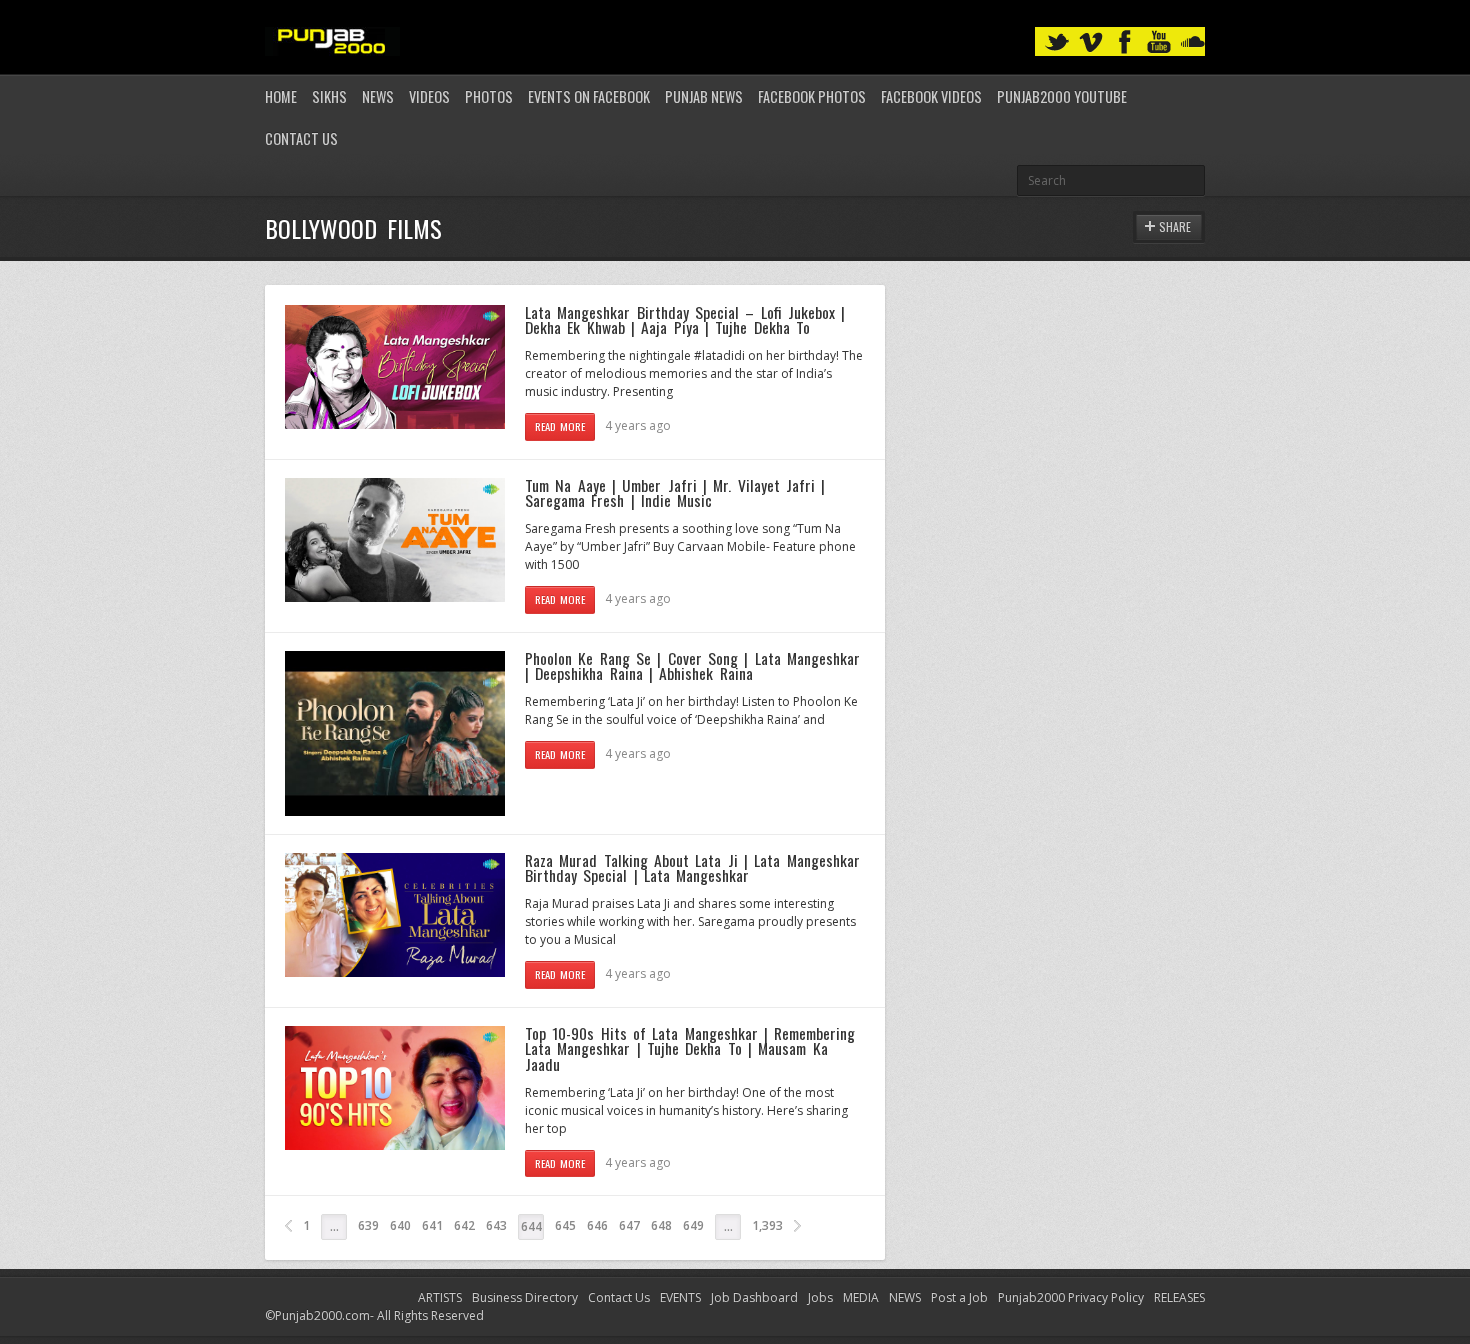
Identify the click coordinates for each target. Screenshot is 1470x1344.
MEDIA (861, 1297)
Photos (489, 96)
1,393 (767, 1225)
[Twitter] (1057, 42)
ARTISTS (440, 1297)
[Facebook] (1125, 42)
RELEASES (1179, 1297)
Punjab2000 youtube (1062, 96)
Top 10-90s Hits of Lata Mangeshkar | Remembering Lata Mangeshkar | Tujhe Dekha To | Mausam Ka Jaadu (690, 1048)
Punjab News (704, 96)
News (378, 96)
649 (693, 1225)
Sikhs (329, 96)
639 (368, 1225)
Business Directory (525, 1297)
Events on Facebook (589, 96)
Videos (429, 96)
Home (281, 96)
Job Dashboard (754, 1297)
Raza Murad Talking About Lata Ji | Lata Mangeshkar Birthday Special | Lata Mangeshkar (692, 868)
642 (464, 1225)
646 (597, 1225)
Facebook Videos (931, 96)
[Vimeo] (1091, 42)
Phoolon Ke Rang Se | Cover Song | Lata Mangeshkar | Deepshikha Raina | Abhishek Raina (692, 666)
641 (432, 1225)
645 (565, 1225)
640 (400, 1225)
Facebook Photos (812, 96)
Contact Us (301, 138)
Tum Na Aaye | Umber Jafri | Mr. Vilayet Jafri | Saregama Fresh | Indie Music (675, 493)
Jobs (820, 1297)
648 (661, 1225)
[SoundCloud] (1193, 42)
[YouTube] (1159, 42)
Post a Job (959, 1297)
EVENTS (680, 1297)
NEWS (905, 1297)
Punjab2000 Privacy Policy (1071, 1297)
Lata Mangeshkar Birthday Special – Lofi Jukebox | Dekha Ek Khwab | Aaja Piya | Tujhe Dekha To (685, 320)
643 (496, 1225)
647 (629, 1225)
